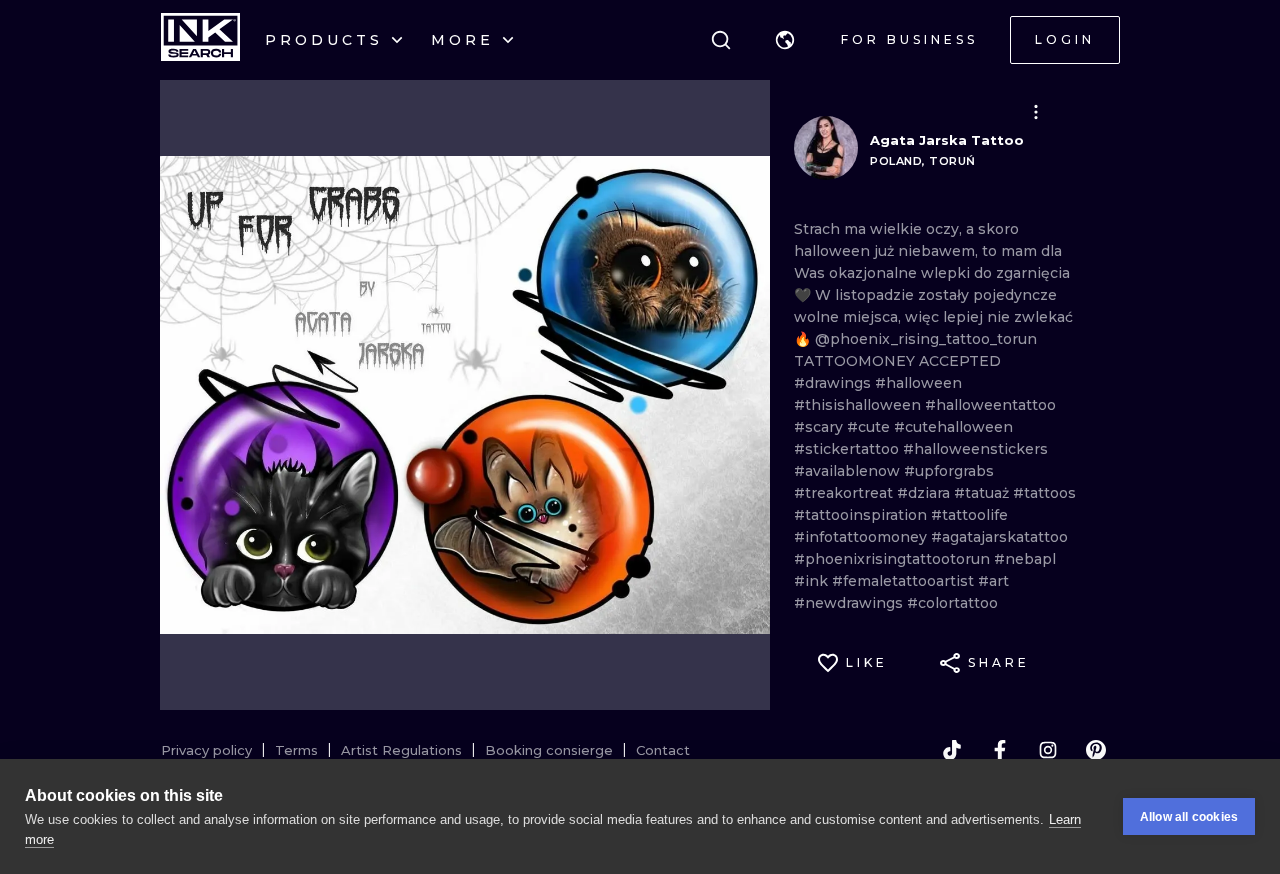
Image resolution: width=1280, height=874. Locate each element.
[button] (785, 40)
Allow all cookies (1189, 817)
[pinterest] (1096, 750)
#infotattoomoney (862, 537)
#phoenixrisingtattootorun (894, 559)
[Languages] (785, 40)
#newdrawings (850, 603)
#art (993, 581)
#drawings (834, 383)
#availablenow (849, 471)
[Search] (721, 40)
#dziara (925, 493)
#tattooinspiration (862, 515)
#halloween (918, 383)
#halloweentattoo (990, 405)
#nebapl (1025, 559)
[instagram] (1048, 750)
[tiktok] (952, 750)
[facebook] (1000, 750)
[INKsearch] (200, 40)
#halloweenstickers (975, 449)
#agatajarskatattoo (999, 537)
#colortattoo (952, 603)
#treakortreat (845, 493)
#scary (820, 427)
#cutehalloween (953, 427)
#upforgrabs (949, 471)
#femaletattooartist (905, 581)
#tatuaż (983, 493)
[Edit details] (1036, 112)
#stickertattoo (848, 449)
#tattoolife (969, 515)
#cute (870, 427)
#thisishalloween (859, 405)
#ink (813, 581)
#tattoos (1044, 493)
